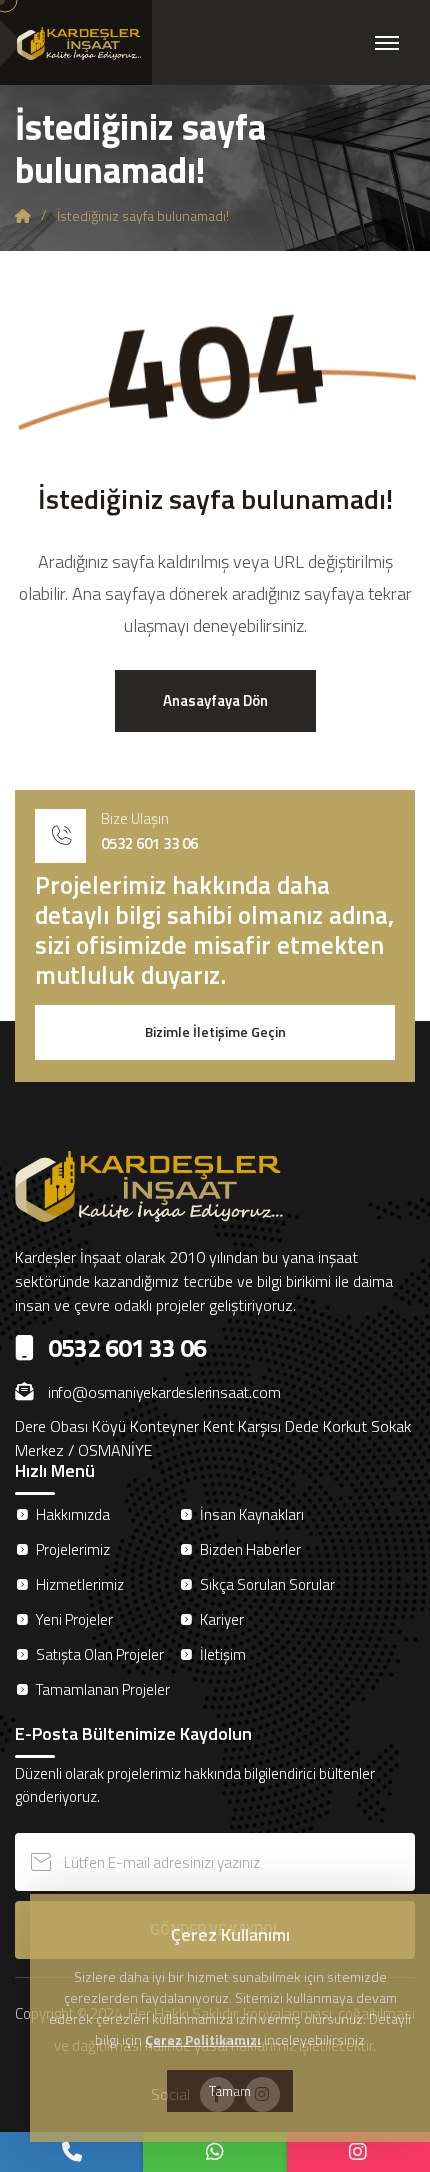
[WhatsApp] (214, 2152)
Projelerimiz (73, 1549)
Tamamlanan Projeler (103, 1689)
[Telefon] (71, 2152)
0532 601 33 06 (149, 843)
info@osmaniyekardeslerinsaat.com (164, 1392)
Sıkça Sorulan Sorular (267, 1584)
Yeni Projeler (74, 1619)
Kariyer (222, 1619)
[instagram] (358, 2152)
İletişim (223, 1654)
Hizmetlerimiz (80, 1584)
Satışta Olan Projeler (100, 1654)
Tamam (230, 2090)
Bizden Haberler (250, 1549)
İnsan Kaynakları (252, 1514)
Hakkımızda (73, 1514)
